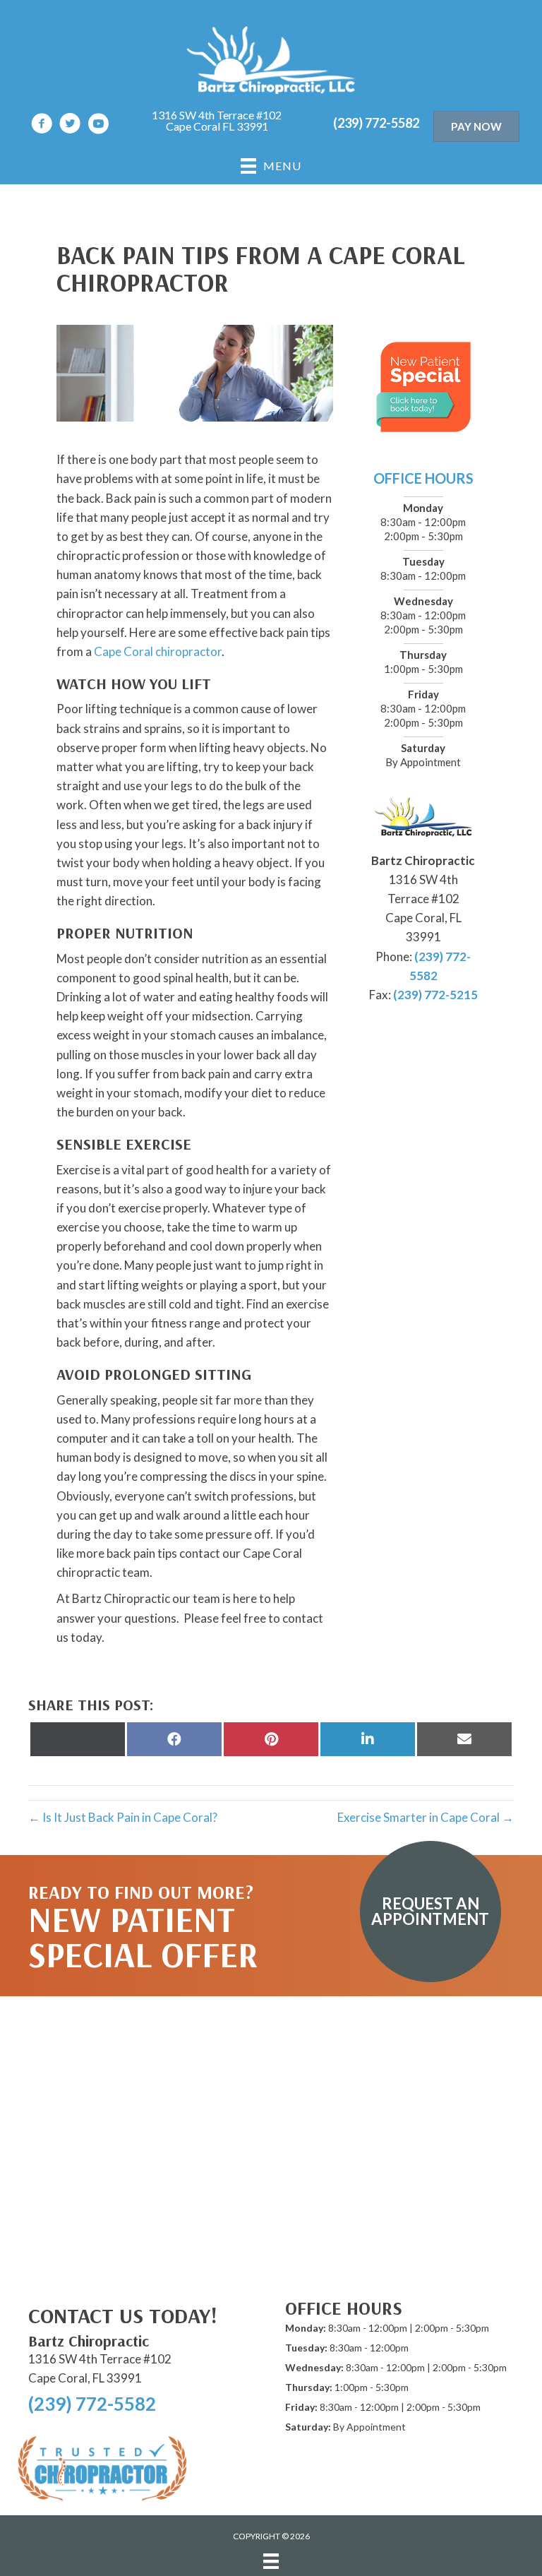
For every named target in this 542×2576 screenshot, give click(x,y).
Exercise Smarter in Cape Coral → (426, 1817)
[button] (430, 1912)
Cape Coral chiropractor (158, 651)
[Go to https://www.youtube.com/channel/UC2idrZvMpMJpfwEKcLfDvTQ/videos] (98, 125)
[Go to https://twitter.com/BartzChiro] (70, 125)
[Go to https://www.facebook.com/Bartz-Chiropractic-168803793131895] (42, 125)
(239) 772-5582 (376, 123)
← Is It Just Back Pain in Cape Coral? (123, 1817)
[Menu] (271, 2561)
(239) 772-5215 (435, 995)
